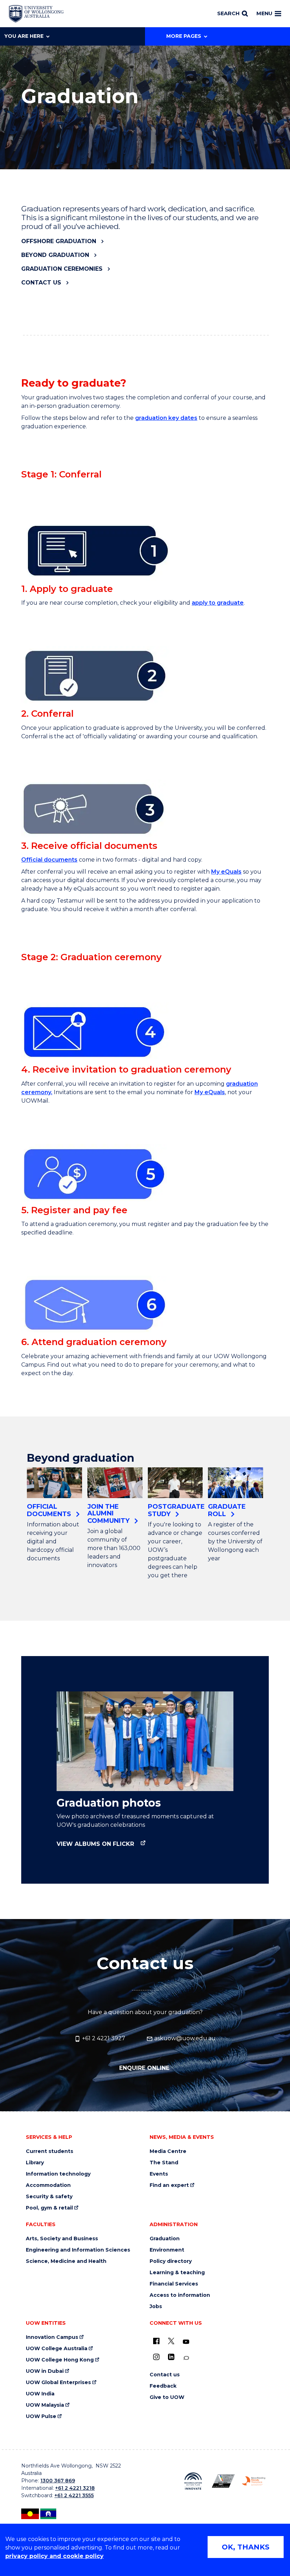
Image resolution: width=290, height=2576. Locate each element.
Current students (50, 2151)
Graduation (165, 2239)
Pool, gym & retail (49, 2208)
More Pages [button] (184, 36)
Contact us (41, 283)
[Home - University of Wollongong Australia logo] (36, 14)
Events (159, 2174)
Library (35, 2163)
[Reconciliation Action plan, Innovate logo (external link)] (193, 2481)
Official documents (49, 860)
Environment (167, 2250)
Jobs (156, 2307)
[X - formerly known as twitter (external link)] (171, 2341)
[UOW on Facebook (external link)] (156, 2341)
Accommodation (48, 2185)
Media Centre (168, 2151)
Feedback (163, 2386)
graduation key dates (166, 418)
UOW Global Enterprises (58, 2383)
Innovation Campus (52, 2337)
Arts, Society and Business (62, 2239)
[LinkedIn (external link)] (171, 2357)
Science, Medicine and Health (66, 2261)
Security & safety (49, 2197)
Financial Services (174, 2284)
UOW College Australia (57, 2349)
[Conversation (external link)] (186, 2358)
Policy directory (171, 2261)
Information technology (58, 2174)
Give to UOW (167, 2397)
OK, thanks (246, 2547)
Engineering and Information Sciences (78, 2250)
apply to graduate (218, 603)
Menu (264, 13)
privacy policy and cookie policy (54, 2556)
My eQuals (226, 872)
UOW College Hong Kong (60, 2360)
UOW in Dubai (45, 2371)
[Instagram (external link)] (156, 2357)
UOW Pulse (41, 2416)
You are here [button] (24, 36)
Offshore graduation (59, 241)
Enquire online (145, 2068)
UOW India (40, 2394)
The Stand (164, 2163)
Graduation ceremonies (62, 269)
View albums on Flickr (96, 1844)
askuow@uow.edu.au (184, 2038)
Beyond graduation (55, 255)
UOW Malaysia (45, 2405)
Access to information (180, 2295)
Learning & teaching (177, 2273)
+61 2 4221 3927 (103, 2038)
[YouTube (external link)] (186, 2342)
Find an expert (169, 2185)
